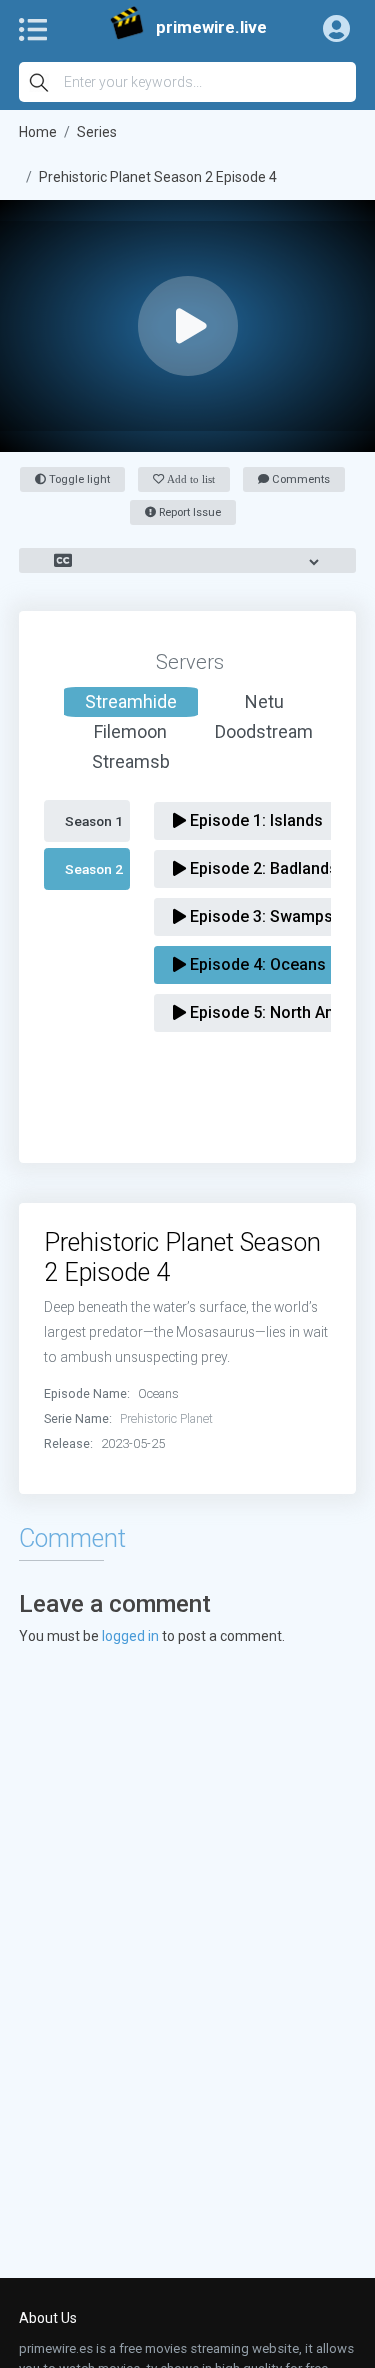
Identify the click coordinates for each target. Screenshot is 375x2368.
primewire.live (211, 27)
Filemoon (130, 731)
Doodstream (264, 731)
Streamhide (131, 701)
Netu (264, 701)
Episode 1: (254, 820)
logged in (130, 1636)
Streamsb (131, 761)
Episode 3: (259, 916)
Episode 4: (256, 964)
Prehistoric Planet (166, 1418)
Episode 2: (262, 868)
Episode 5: (277, 1012)
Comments (299, 479)
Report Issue (188, 512)
